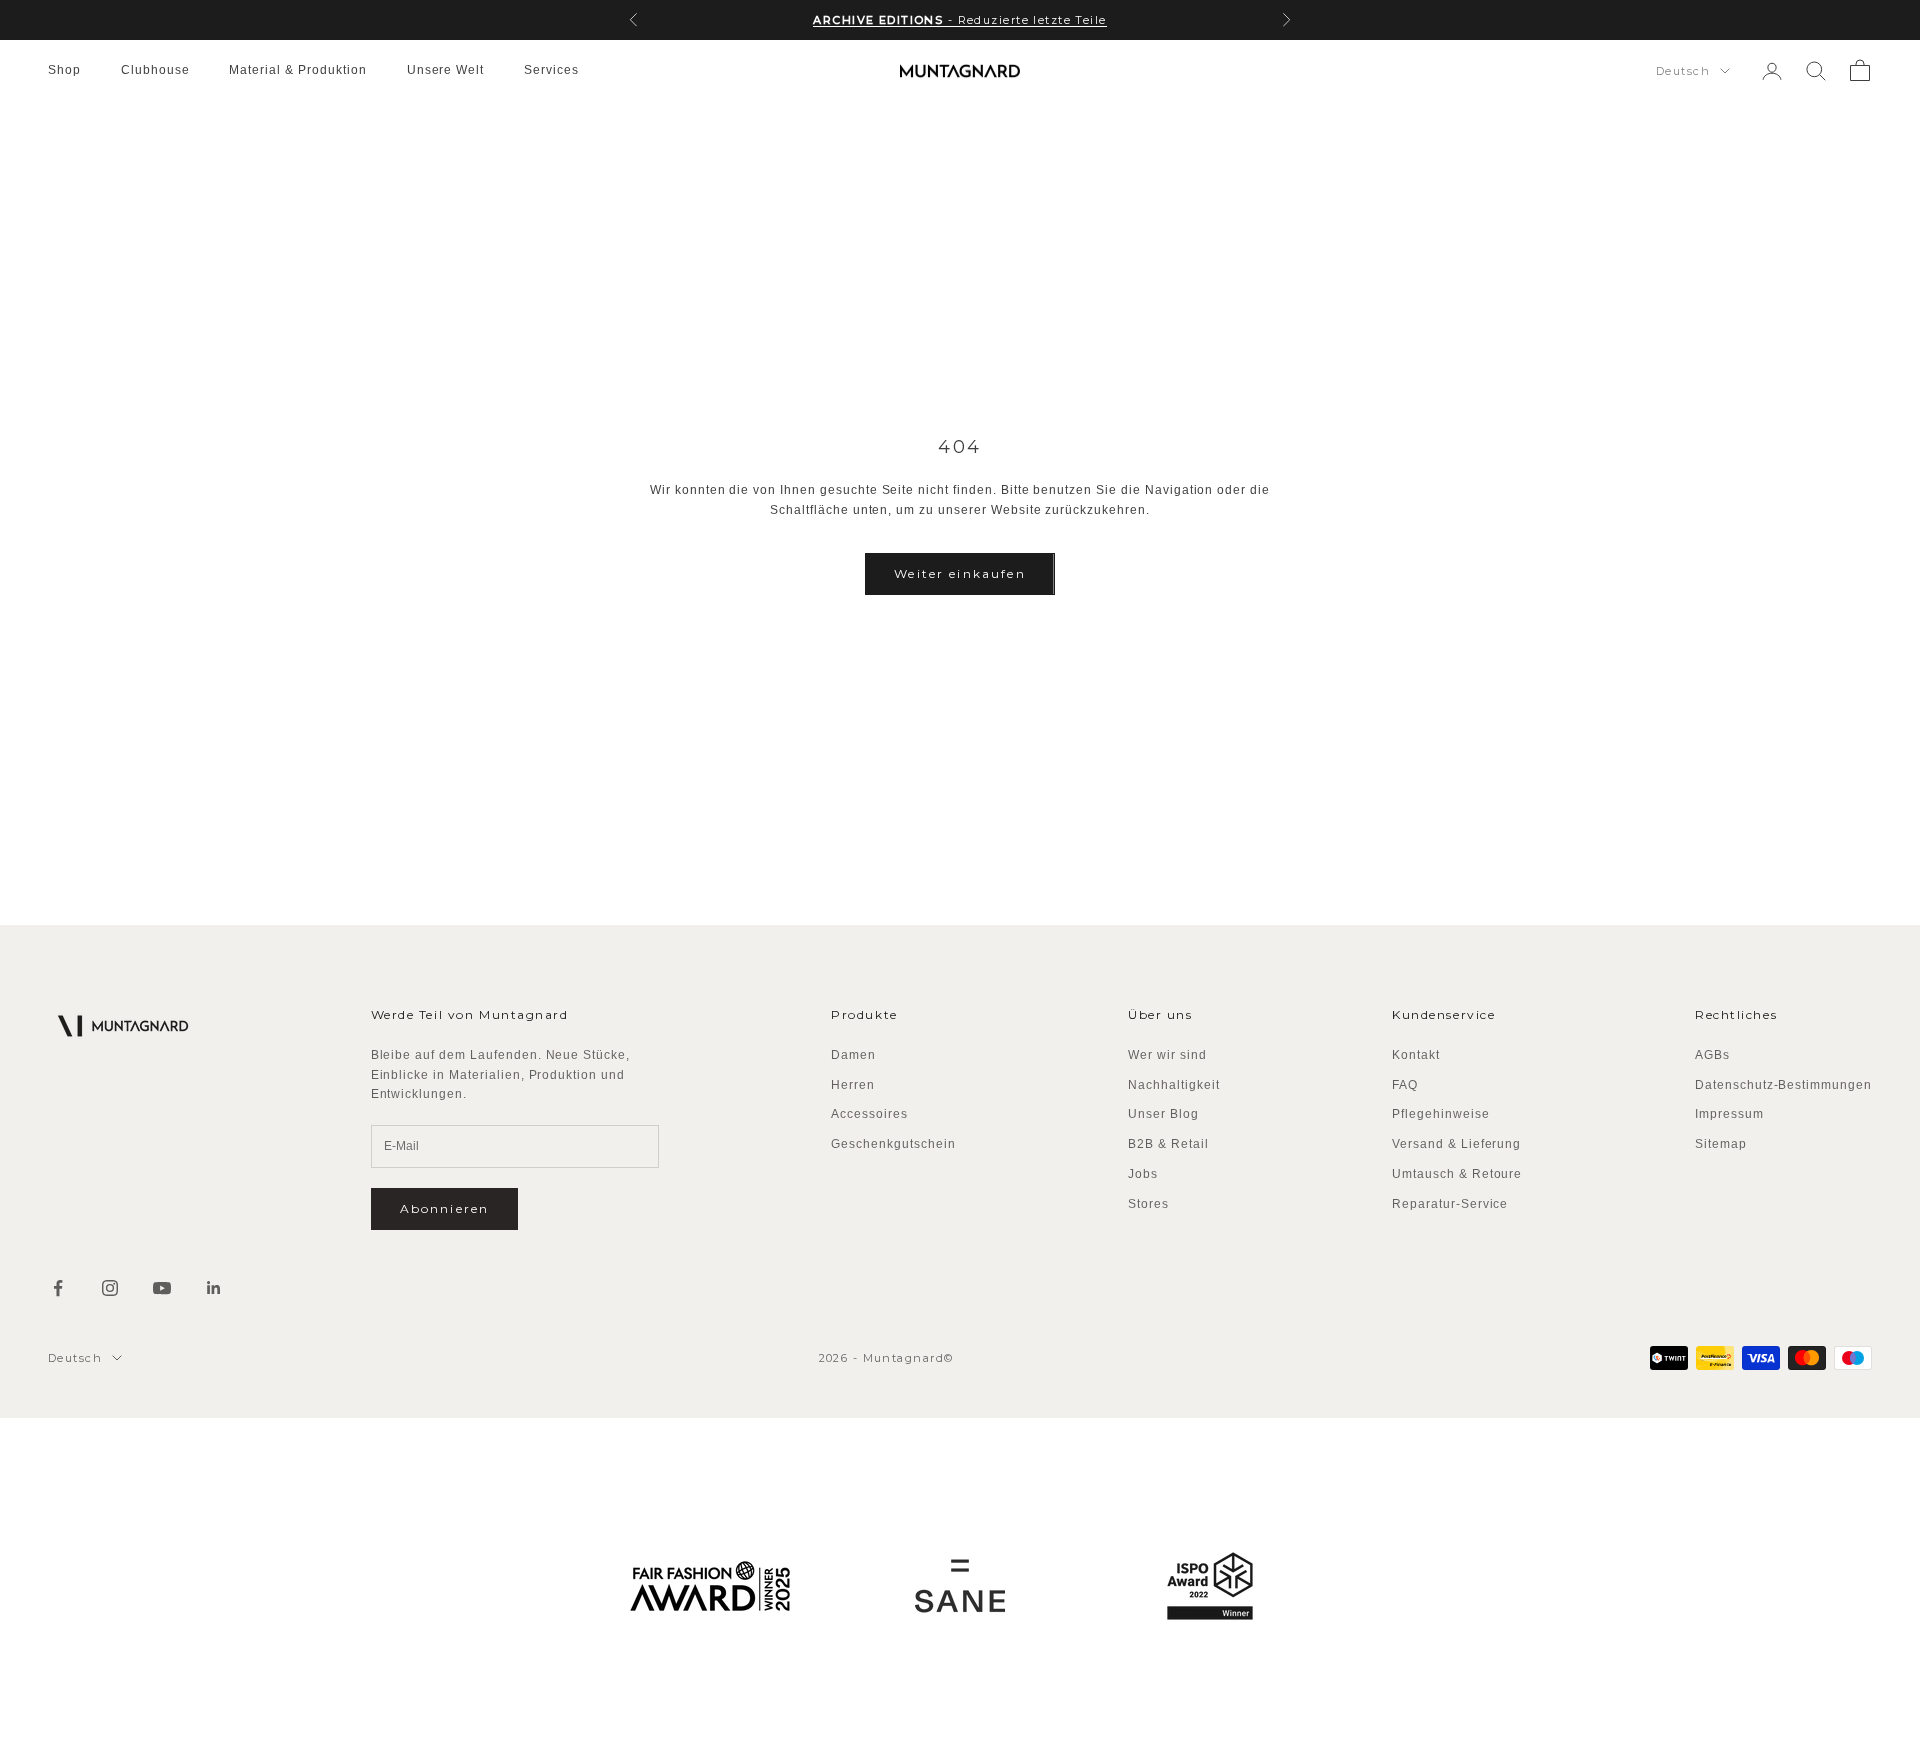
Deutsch (1683, 71)
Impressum (1729, 1114)
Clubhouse (155, 70)
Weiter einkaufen (960, 573)
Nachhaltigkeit (1173, 1085)
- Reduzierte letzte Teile (959, 20)
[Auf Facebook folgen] (58, 1288)
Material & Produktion (297, 70)
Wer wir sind (1167, 1055)
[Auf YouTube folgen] (162, 1288)
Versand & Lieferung (1456, 1144)
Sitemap (1721, 1144)
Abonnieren (445, 1208)
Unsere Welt (446, 70)
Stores (1148, 1204)
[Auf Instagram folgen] (110, 1288)
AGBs (1712, 1055)
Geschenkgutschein (893, 1144)
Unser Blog (1163, 1114)
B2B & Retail (1168, 1144)
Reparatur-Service (1450, 1204)
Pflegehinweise (1440, 1114)
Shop (64, 70)
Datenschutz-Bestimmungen (1783, 1085)
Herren (853, 1085)
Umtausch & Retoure (1457, 1174)
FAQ (1405, 1085)
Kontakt (1416, 1055)
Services (551, 70)
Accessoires (869, 1114)
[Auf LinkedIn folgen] (214, 1288)
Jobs (1143, 1174)
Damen (853, 1055)
